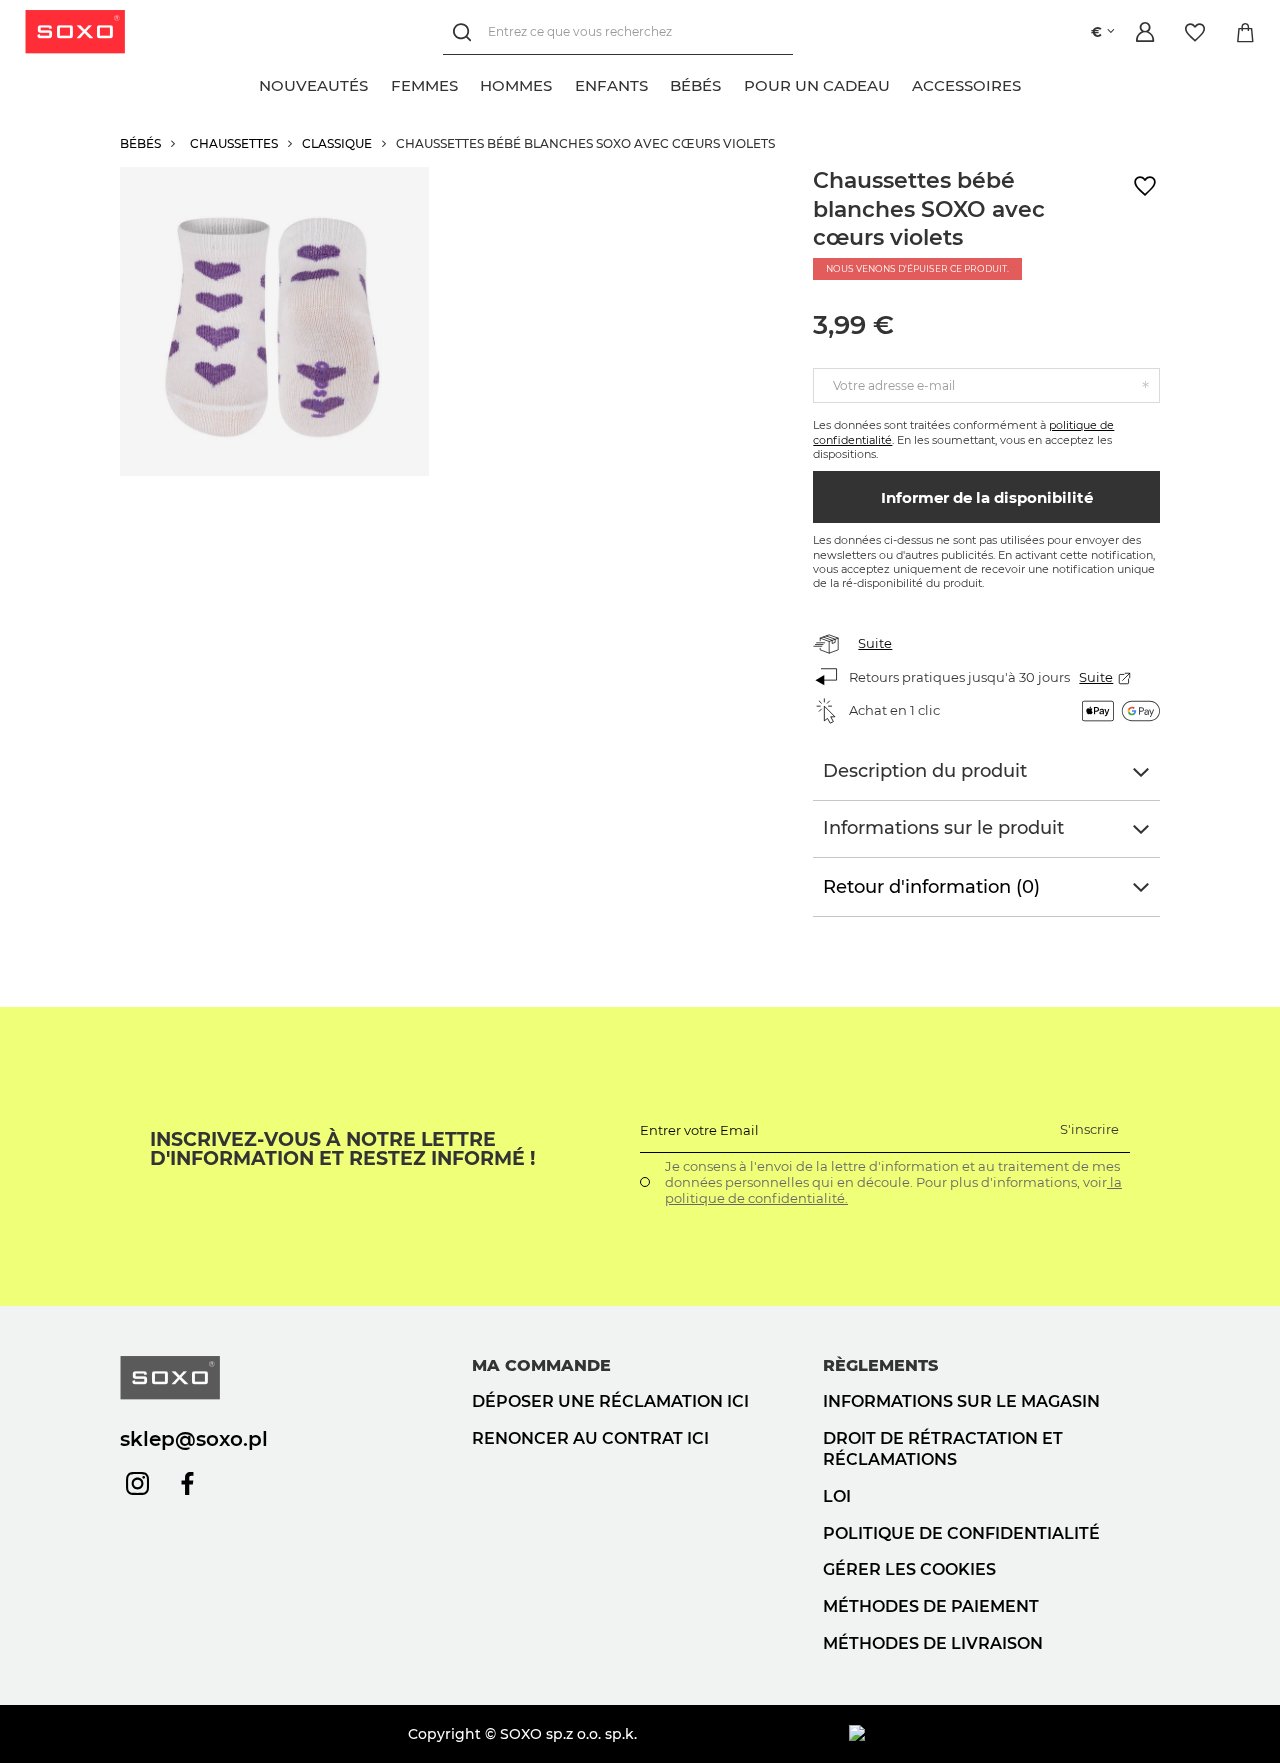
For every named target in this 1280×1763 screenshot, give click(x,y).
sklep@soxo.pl (194, 1439)
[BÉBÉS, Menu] (732, 83)
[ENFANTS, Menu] (659, 83)
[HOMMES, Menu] (563, 83)
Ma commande (541, 1365)
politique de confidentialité (961, 1533)
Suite (875, 643)
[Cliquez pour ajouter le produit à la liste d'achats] (1145, 186)
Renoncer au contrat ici (590, 1438)
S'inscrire (1089, 1129)
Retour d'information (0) (931, 887)
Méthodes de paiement (931, 1606)
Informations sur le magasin (961, 1401)
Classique (337, 143)
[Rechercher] (465, 32)
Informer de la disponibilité (987, 497)
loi (837, 1496)
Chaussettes (234, 143)
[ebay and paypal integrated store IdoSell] (1004, 1734)
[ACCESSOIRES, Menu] (1032, 83)
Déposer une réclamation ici (610, 1401)
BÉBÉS (140, 143)
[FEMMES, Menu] (469, 83)
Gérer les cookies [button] (909, 1569)
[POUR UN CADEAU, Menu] (901, 83)
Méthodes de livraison (933, 1643)
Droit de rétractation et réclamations (943, 1449)
